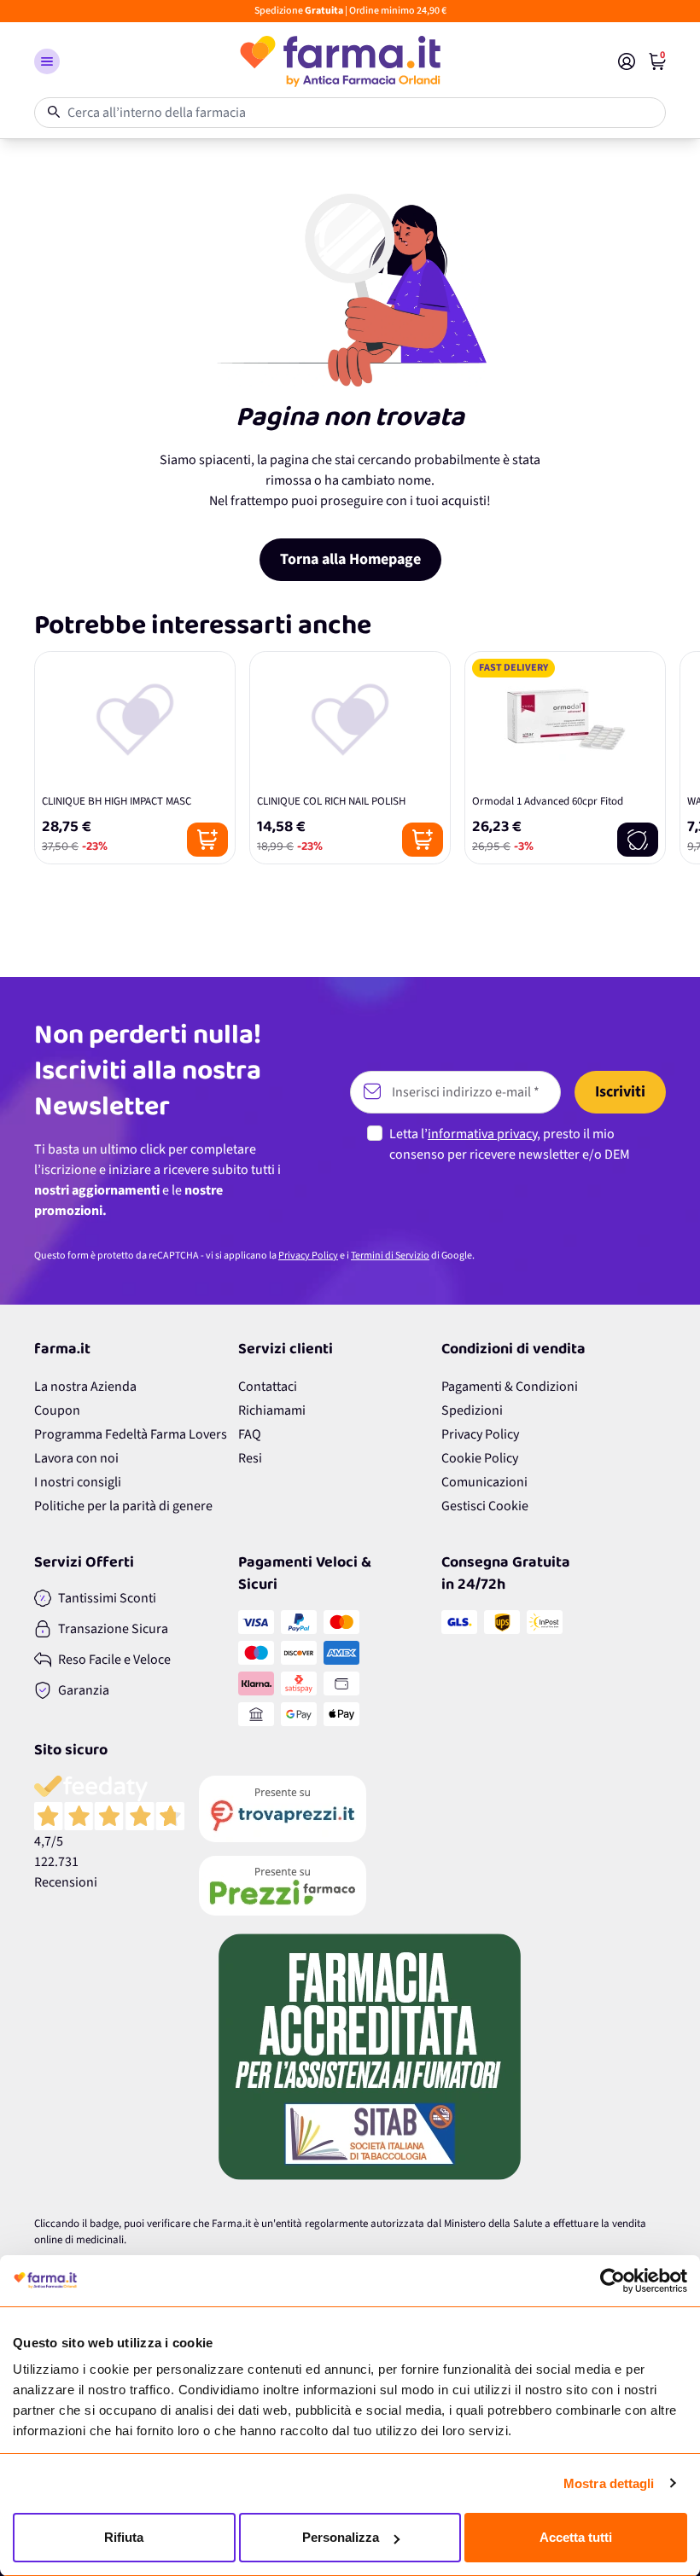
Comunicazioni (484, 1482)
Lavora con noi (76, 1458)
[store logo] (339, 61)
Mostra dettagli (609, 2483)
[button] (47, 61)
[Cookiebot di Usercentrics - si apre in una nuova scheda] (612, 2281)
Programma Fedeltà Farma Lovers (131, 1434)
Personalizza (341, 2537)
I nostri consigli (78, 1482)
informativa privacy (482, 1134)
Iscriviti (620, 1092)
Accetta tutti (576, 2537)
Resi (250, 1458)
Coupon (57, 1410)
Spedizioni (472, 1410)
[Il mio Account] (627, 61)
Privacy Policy (308, 1256)
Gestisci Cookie (485, 1506)
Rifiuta (124, 2537)
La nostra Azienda (85, 1387)
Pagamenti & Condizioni (510, 1387)
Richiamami (272, 1410)
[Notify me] (638, 840)
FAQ (250, 1434)
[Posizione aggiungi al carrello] (207, 840)
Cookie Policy (480, 1458)
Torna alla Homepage (350, 559)
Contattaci (268, 1387)
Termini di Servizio (390, 1256)
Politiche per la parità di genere (123, 1506)
